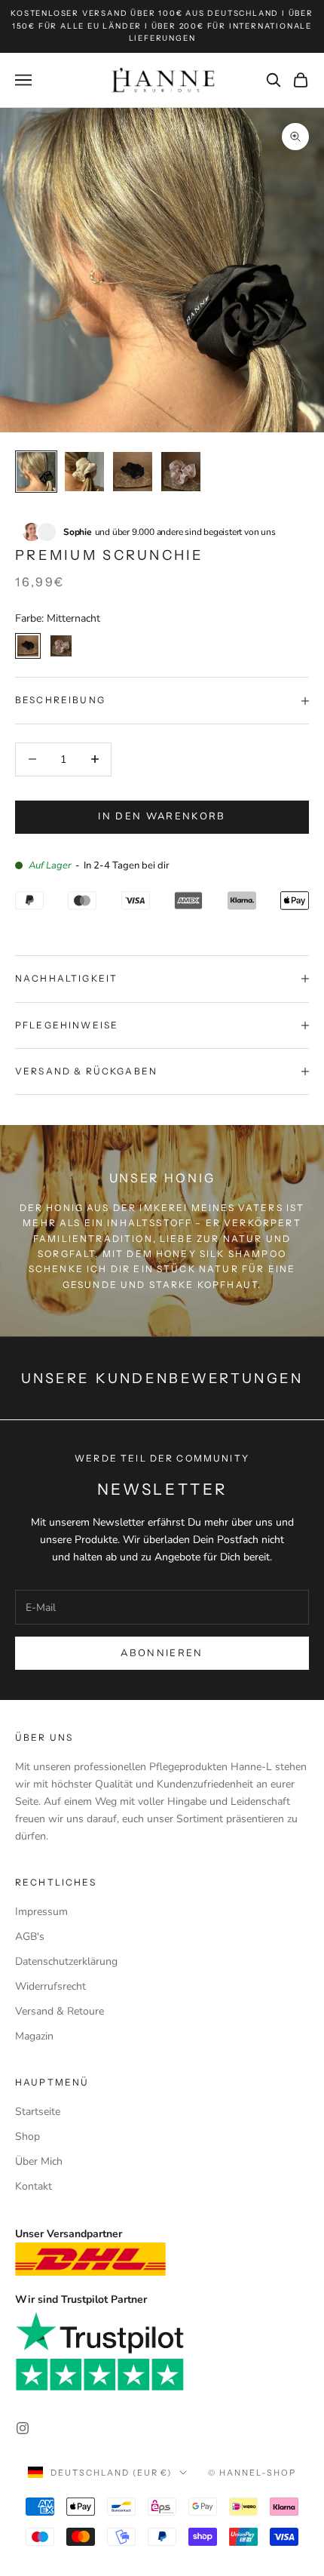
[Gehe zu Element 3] (133, 472)
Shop (28, 2136)
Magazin (34, 2036)
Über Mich (39, 2161)
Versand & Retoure (60, 2011)
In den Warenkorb (162, 816)
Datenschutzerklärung (66, 1961)
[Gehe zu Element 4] (181, 472)
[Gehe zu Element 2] (84, 472)
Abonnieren (162, 1653)
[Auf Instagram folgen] (23, 2428)
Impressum (41, 1912)
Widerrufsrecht (50, 1986)
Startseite (38, 2112)
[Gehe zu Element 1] (36, 472)
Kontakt (34, 2186)
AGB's (30, 1937)
